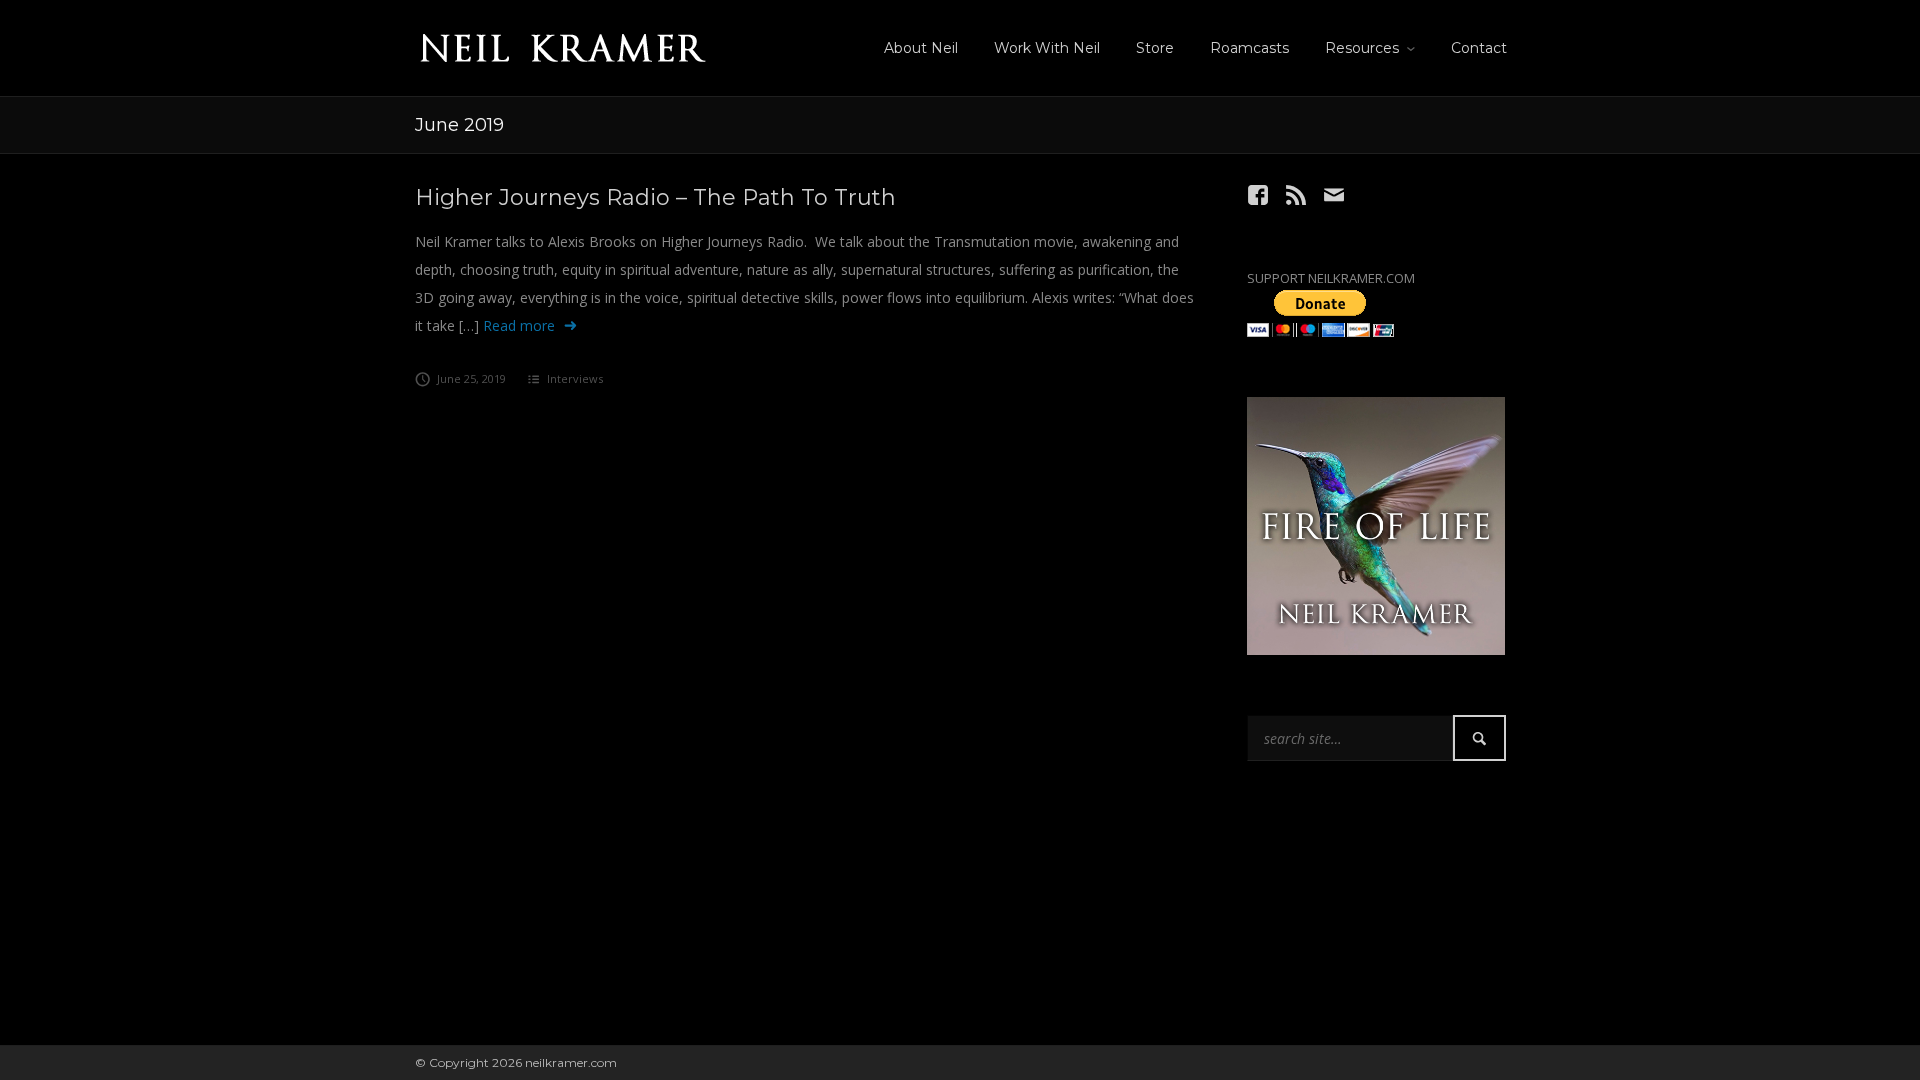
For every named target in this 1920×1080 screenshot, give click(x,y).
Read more (519, 325)
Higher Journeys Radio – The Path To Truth (655, 197)
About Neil (921, 48)
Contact (1479, 48)
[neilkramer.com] (562, 44)
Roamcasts (1249, 48)
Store (1155, 48)
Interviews (575, 378)
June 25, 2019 (471, 378)
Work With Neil (1047, 48)
